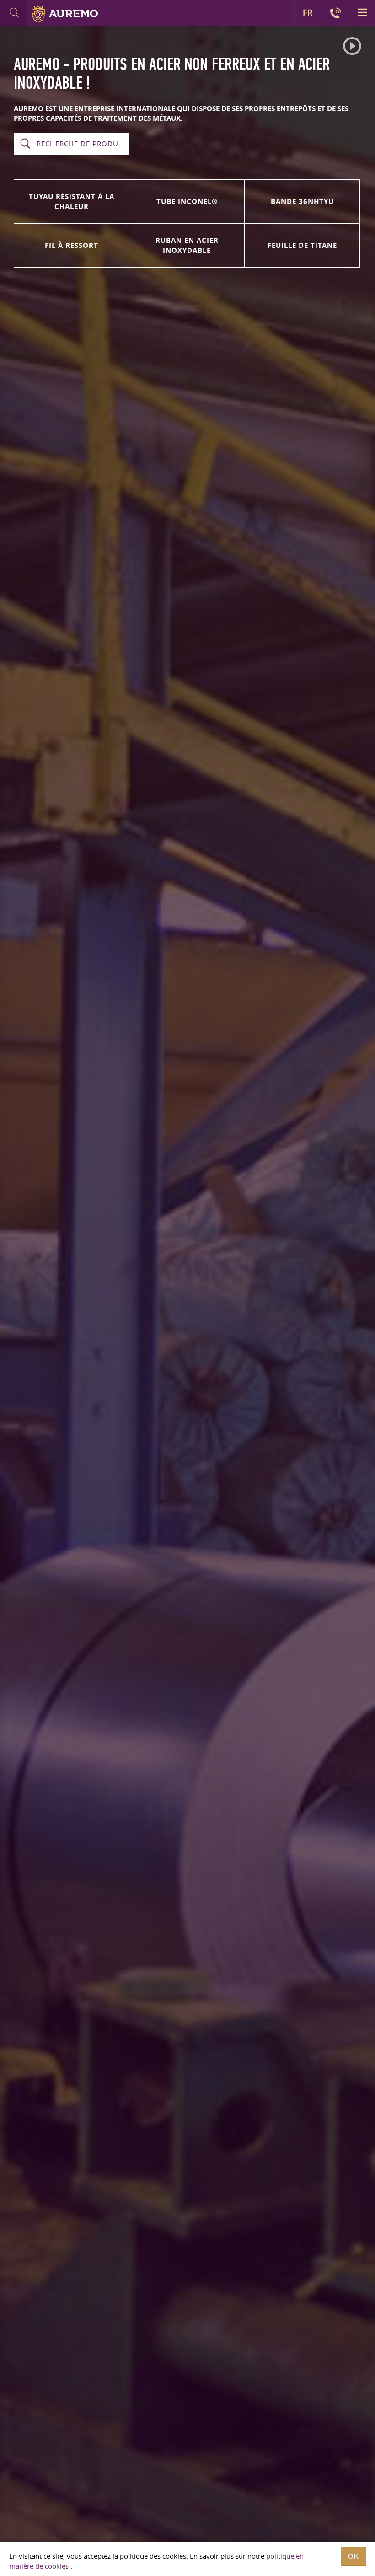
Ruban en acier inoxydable (187, 245)
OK (354, 2556)
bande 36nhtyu (302, 201)
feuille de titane (302, 245)
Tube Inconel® (187, 201)
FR (308, 13)
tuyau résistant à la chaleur (72, 201)
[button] (352, 46)
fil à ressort (72, 245)
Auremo (65, 14)
